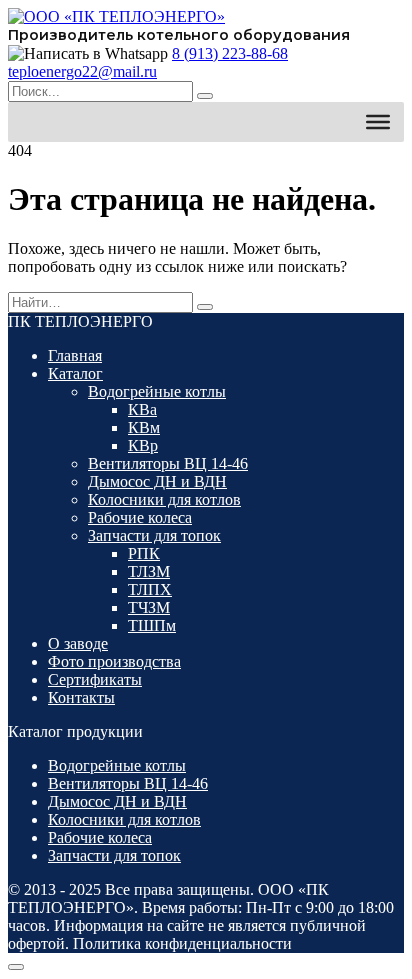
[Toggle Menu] (378, 122)
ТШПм (152, 625)
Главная (75, 355)
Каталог (75, 373)
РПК (144, 553)
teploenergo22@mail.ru (82, 71)
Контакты (81, 697)
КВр (143, 445)
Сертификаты (95, 679)
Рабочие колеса (140, 517)
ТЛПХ (150, 589)
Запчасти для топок (154, 535)
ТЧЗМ (149, 607)
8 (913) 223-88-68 (230, 53)
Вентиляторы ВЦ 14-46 (168, 463)
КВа (142, 409)
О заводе (78, 643)
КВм (144, 427)
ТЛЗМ (149, 571)
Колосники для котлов (164, 499)
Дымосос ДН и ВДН (157, 481)
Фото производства (114, 661)
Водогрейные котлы (157, 391)
